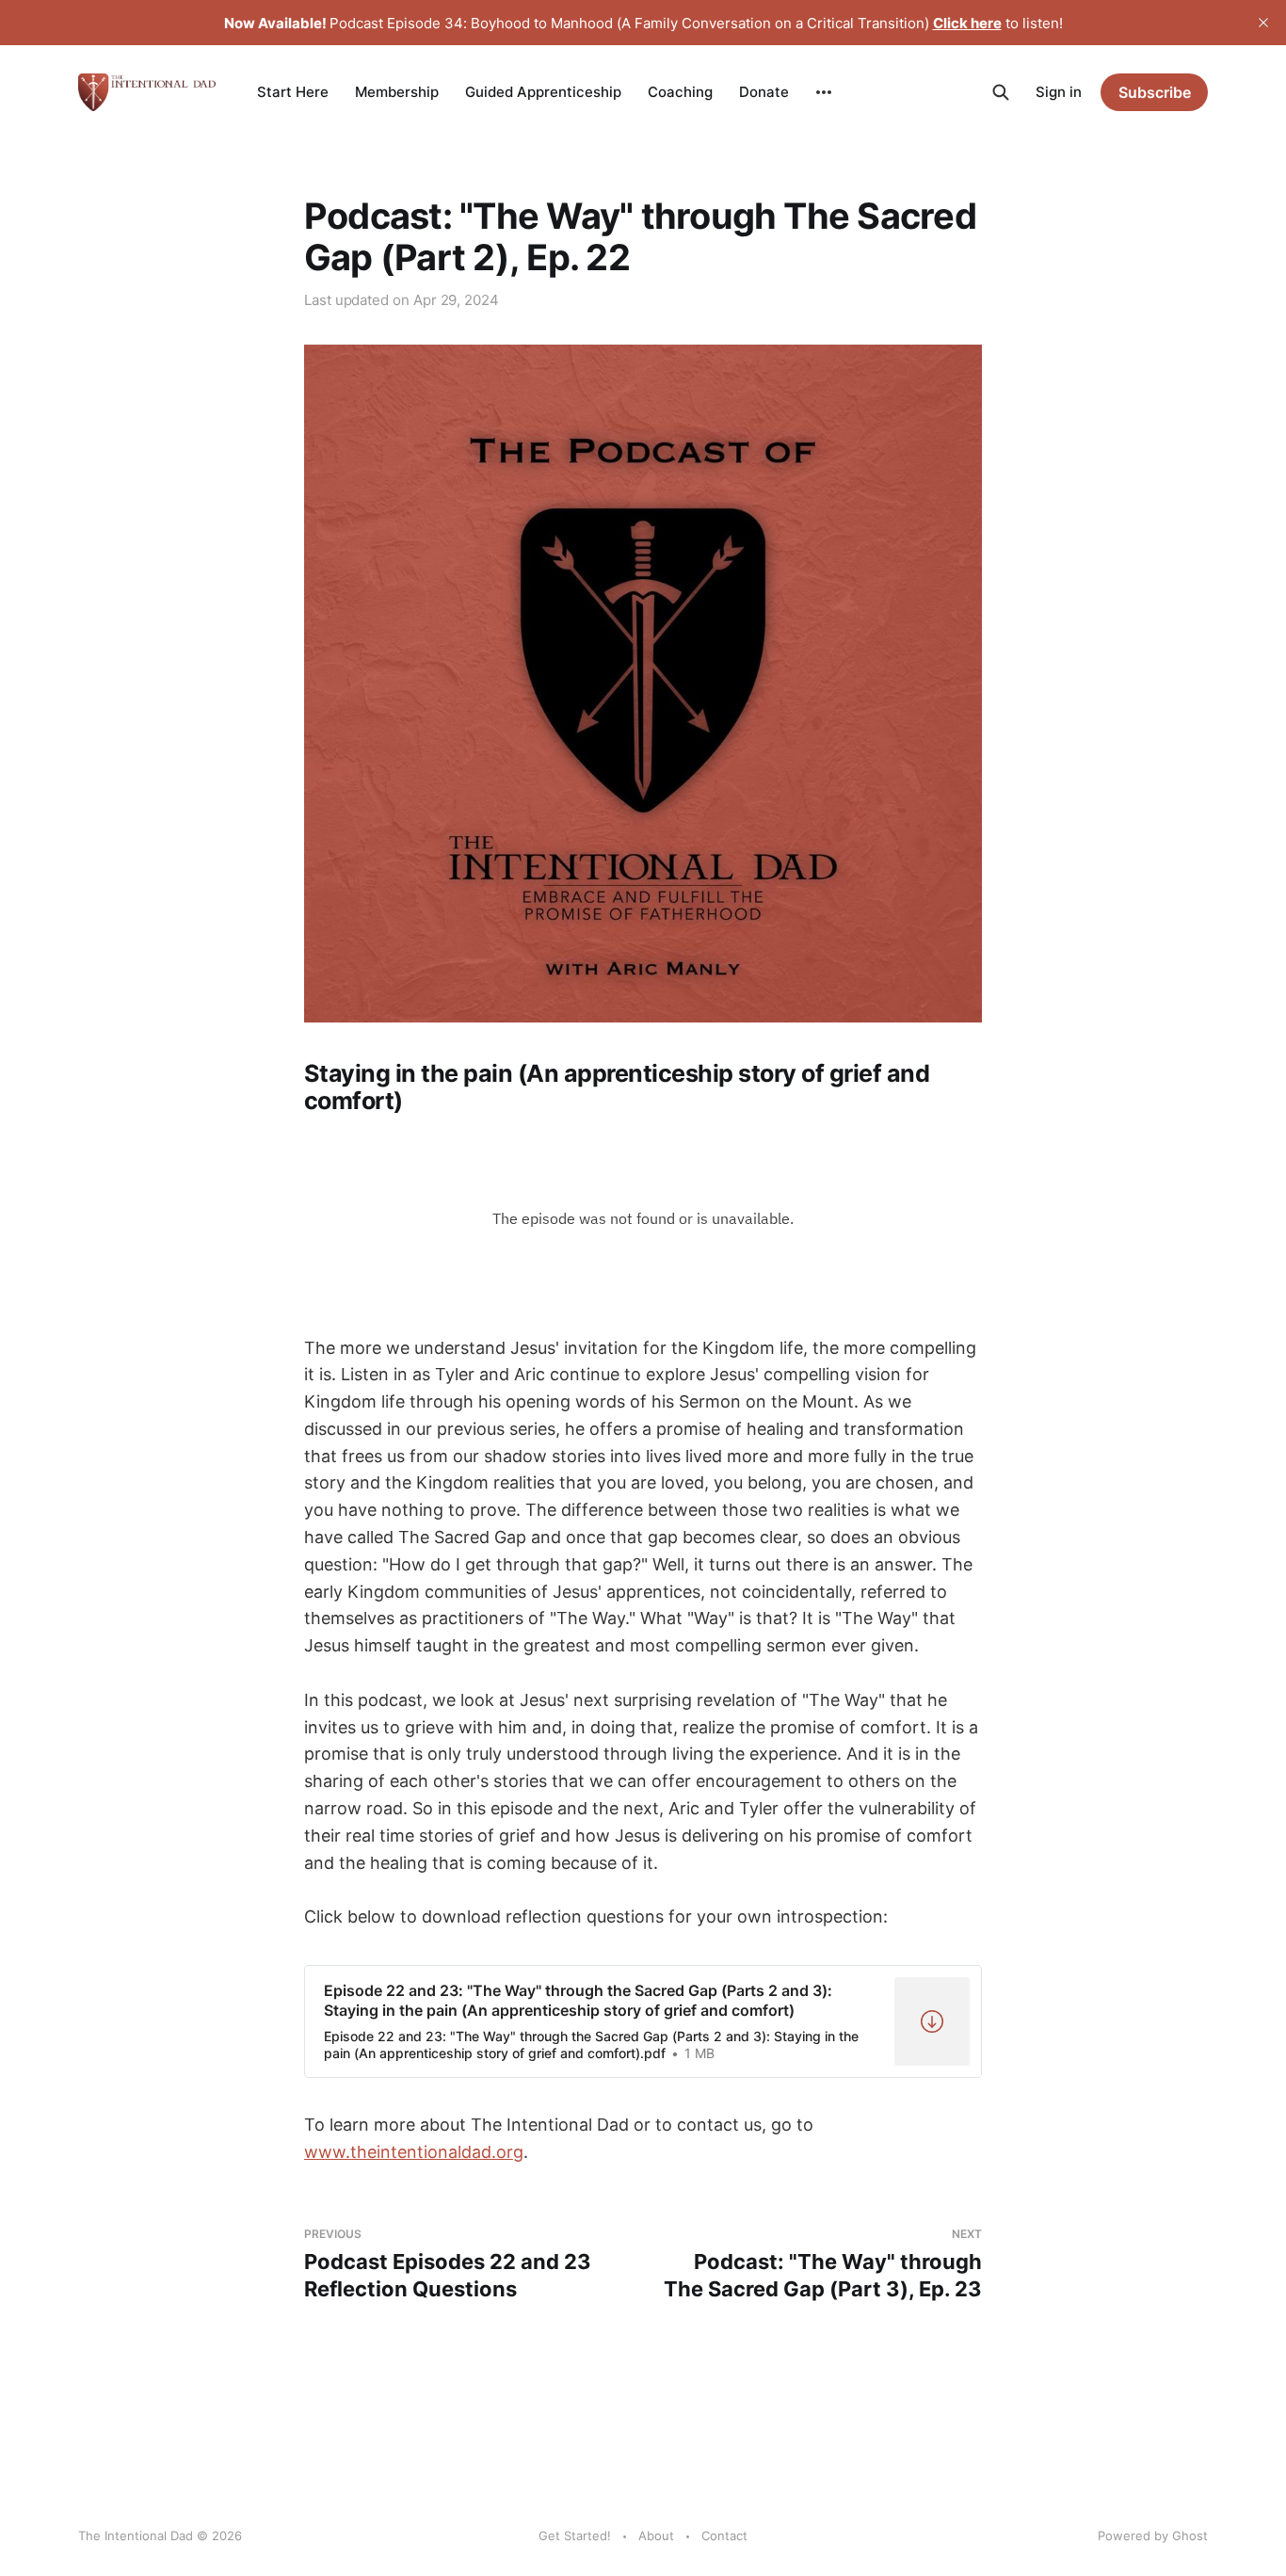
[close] (1263, 23)
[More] (824, 92)
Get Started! (575, 2536)
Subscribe (1155, 92)
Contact (724, 2536)
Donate (764, 92)
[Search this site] (1001, 92)
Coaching (680, 92)
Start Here (293, 92)
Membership (397, 92)
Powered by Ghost (1153, 2536)
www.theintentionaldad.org (414, 2152)
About (656, 2536)
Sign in (1059, 92)
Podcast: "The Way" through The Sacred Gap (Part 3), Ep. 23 (823, 2264)
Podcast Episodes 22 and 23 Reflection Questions (448, 2264)
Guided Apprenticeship (543, 92)
